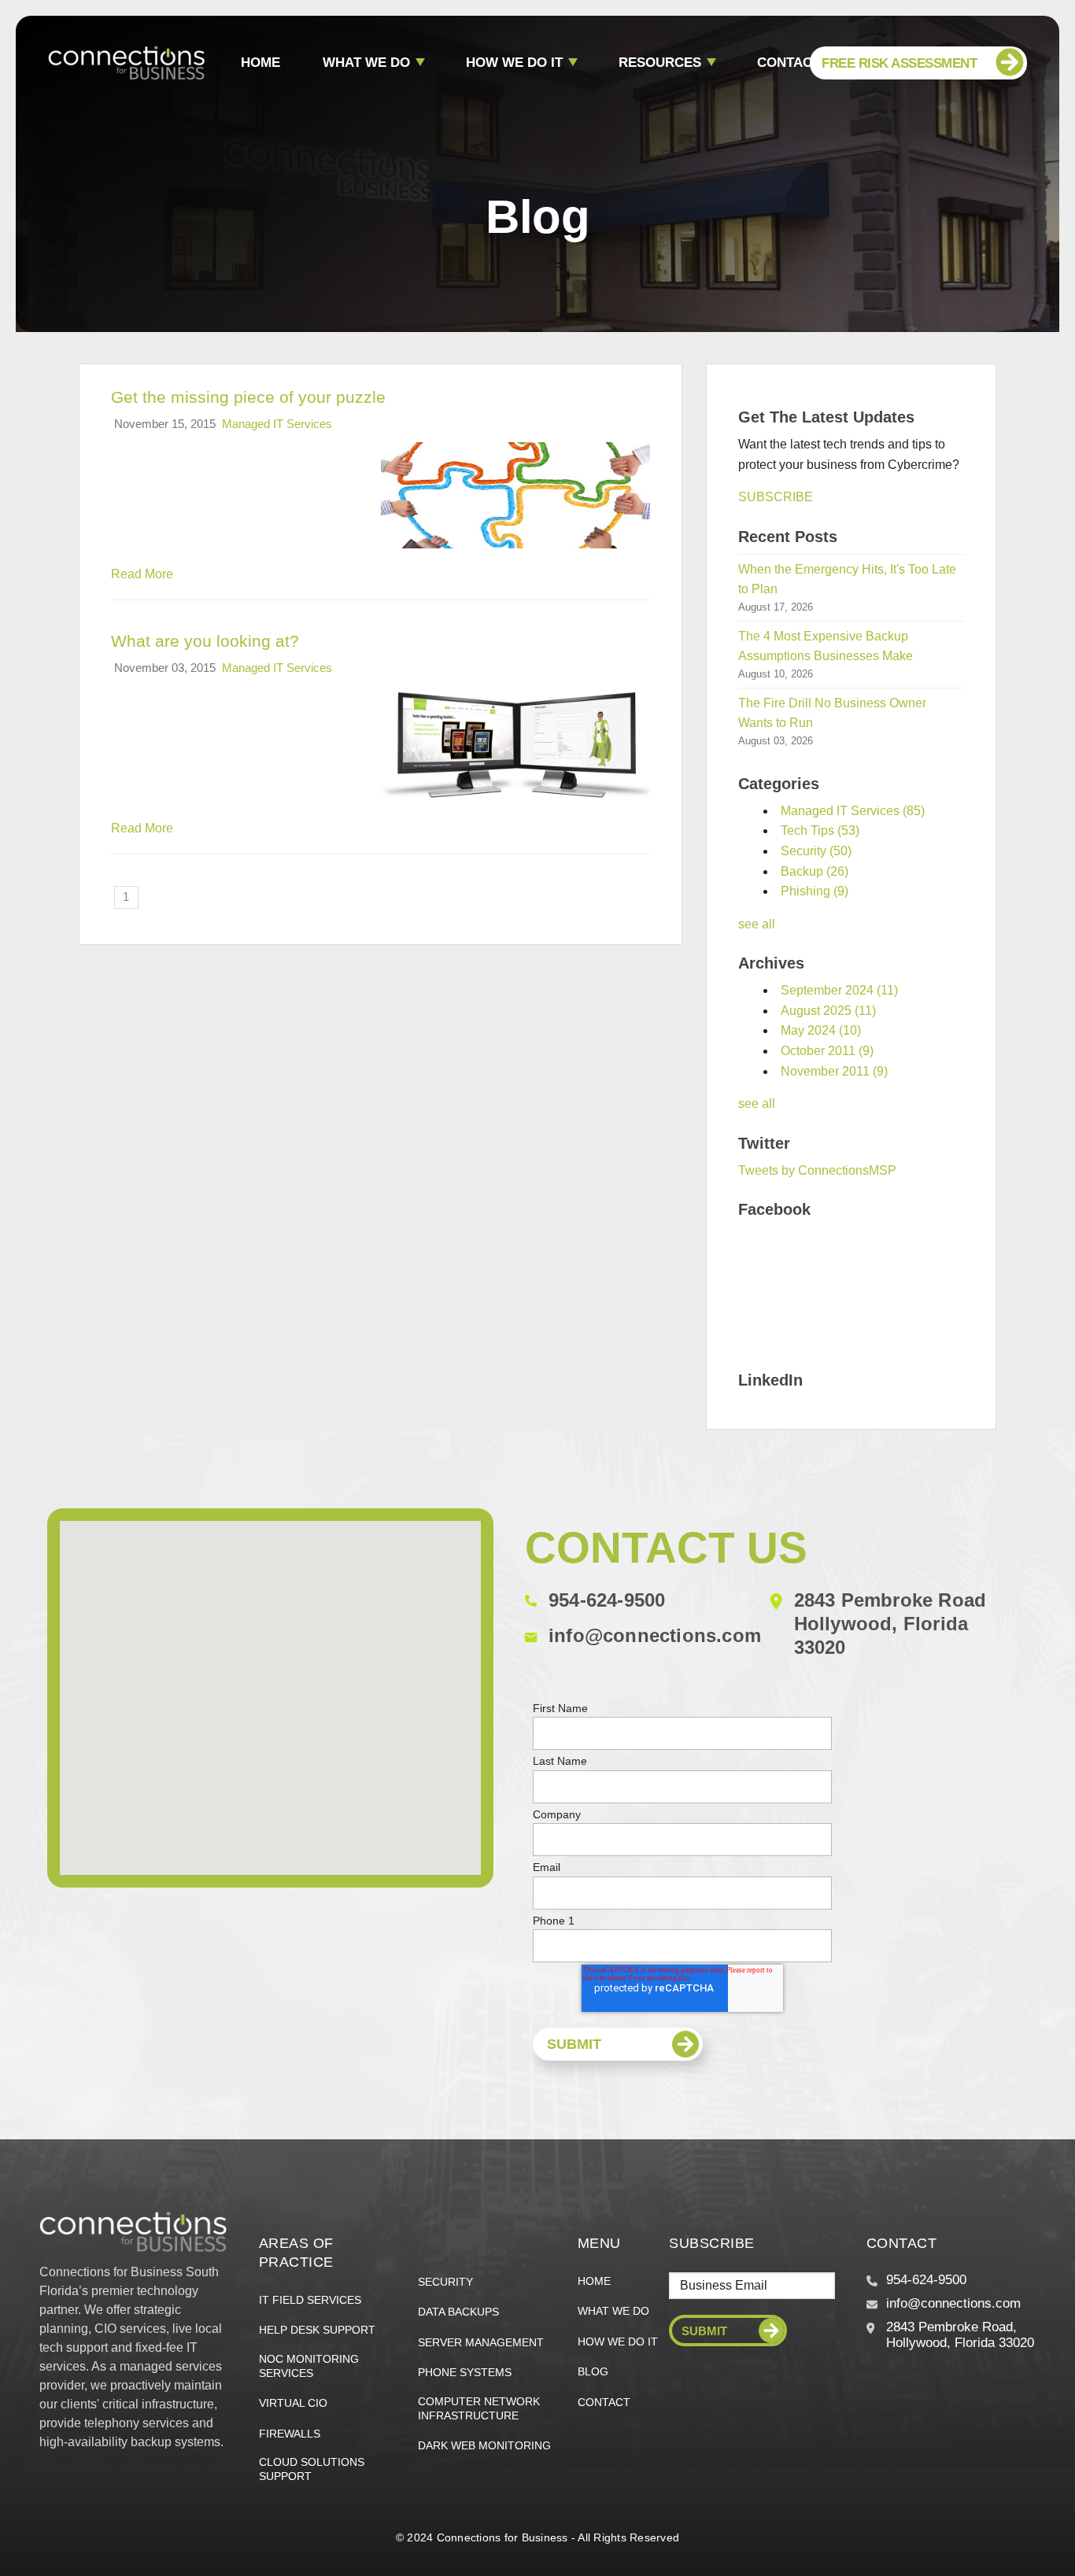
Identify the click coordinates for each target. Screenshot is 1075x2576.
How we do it (514, 63)
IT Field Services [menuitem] (310, 2300)
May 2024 (821, 1030)
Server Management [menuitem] (481, 2342)
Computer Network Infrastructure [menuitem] (479, 2408)
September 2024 (839, 990)
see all (757, 924)
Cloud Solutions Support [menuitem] (312, 2469)
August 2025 (828, 1011)
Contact (789, 63)
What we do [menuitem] (613, 2311)
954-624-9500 (607, 1600)
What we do (366, 63)
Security (816, 851)
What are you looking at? (205, 641)
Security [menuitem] (445, 2282)
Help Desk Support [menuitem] (317, 2330)
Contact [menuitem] (604, 2402)
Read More (142, 574)
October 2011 (827, 1051)
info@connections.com (655, 1635)
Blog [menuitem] (593, 2371)
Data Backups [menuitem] (458, 2312)
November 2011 (834, 1071)
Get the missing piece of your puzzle (248, 397)
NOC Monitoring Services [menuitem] (309, 2366)
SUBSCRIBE (776, 497)
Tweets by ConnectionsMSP (817, 1170)
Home (260, 63)
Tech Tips (820, 830)
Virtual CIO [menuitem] (293, 2403)
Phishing (815, 891)
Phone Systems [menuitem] (465, 2372)
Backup (815, 871)
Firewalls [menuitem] (290, 2434)
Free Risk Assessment (899, 63)
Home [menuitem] (594, 2281)
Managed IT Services (277, 424)
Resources (660, 63)
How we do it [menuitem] (618, 2342)
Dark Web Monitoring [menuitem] (484, 2445)
